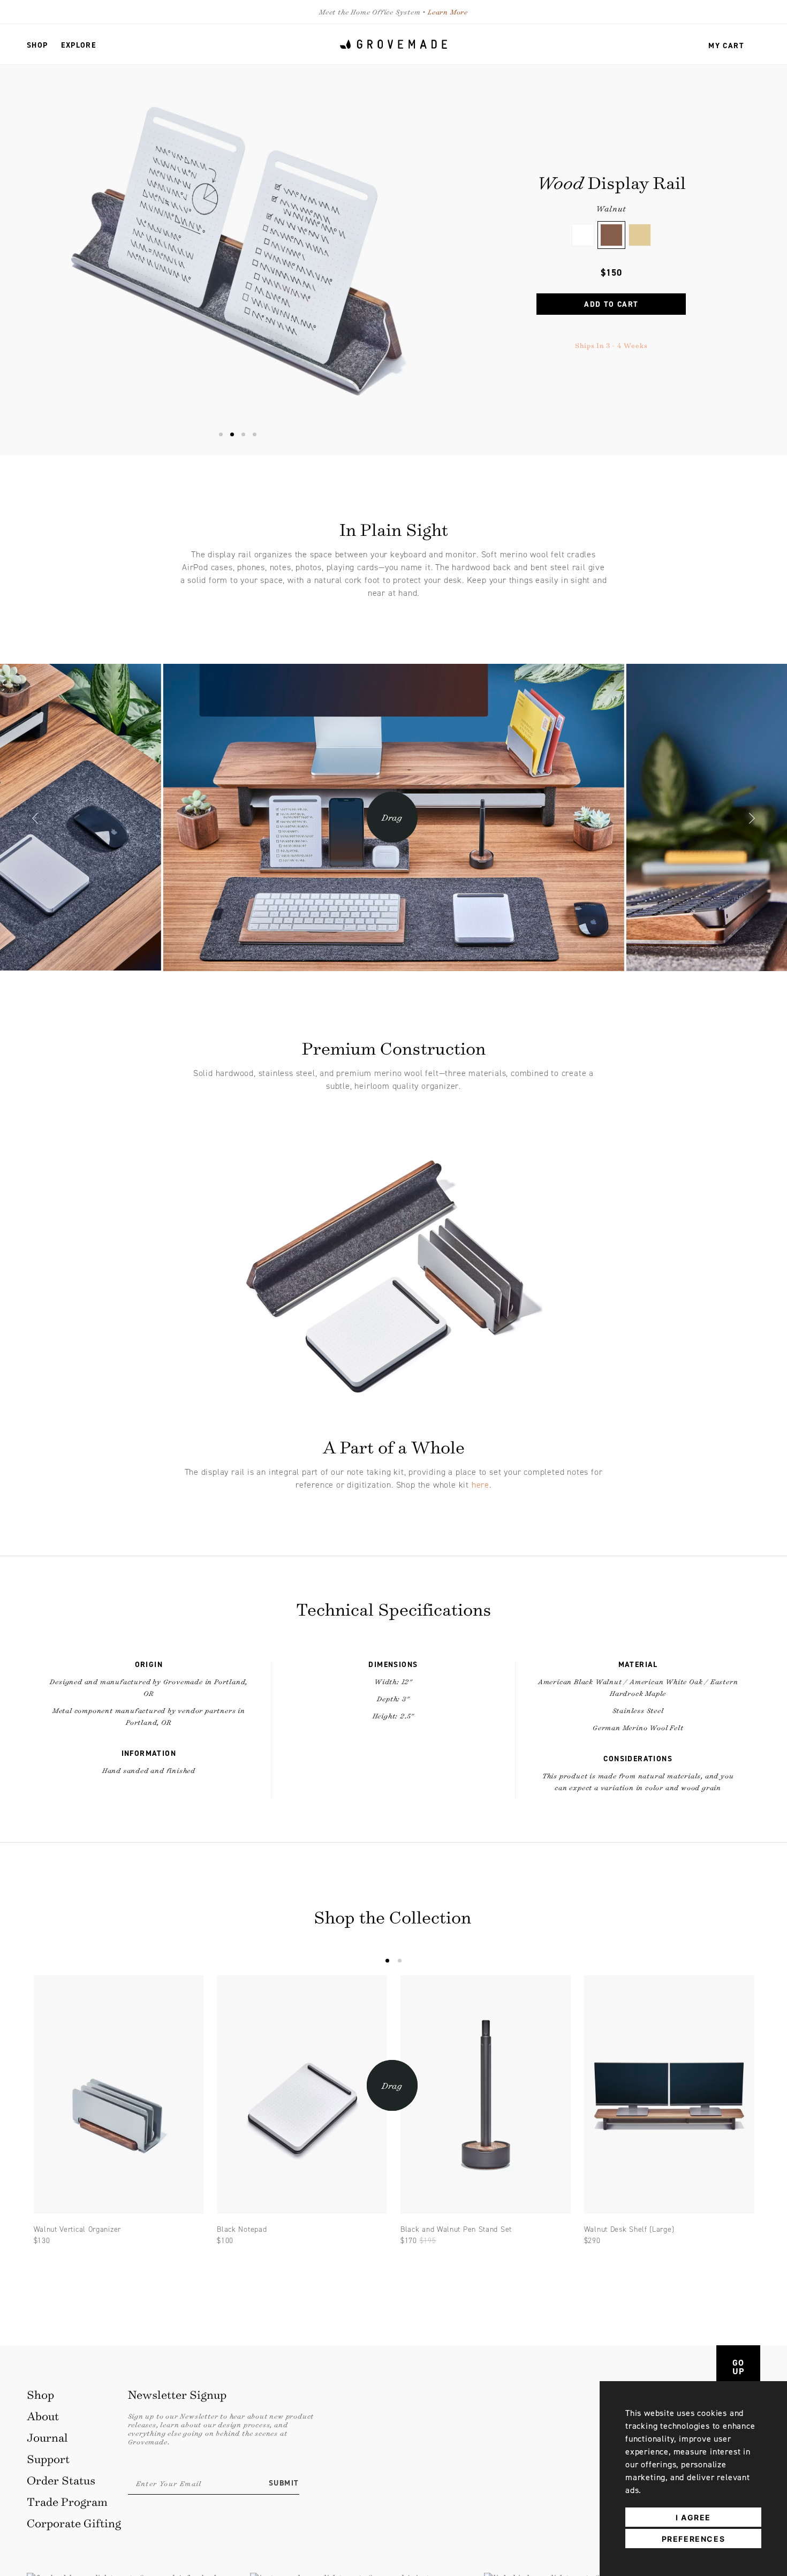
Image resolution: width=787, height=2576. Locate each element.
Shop (37, 45)
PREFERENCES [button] (694, 2539)
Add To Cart (611, 304)
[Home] (393, 44)
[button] (35, 820)
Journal (47, 2437)
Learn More (448, 12)
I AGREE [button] (693, 2517)
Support (48, 2458)
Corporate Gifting (74, 2523)
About (43, 2416)
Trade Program (67, 2501)
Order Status (61, 2480)
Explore (78, 45)
